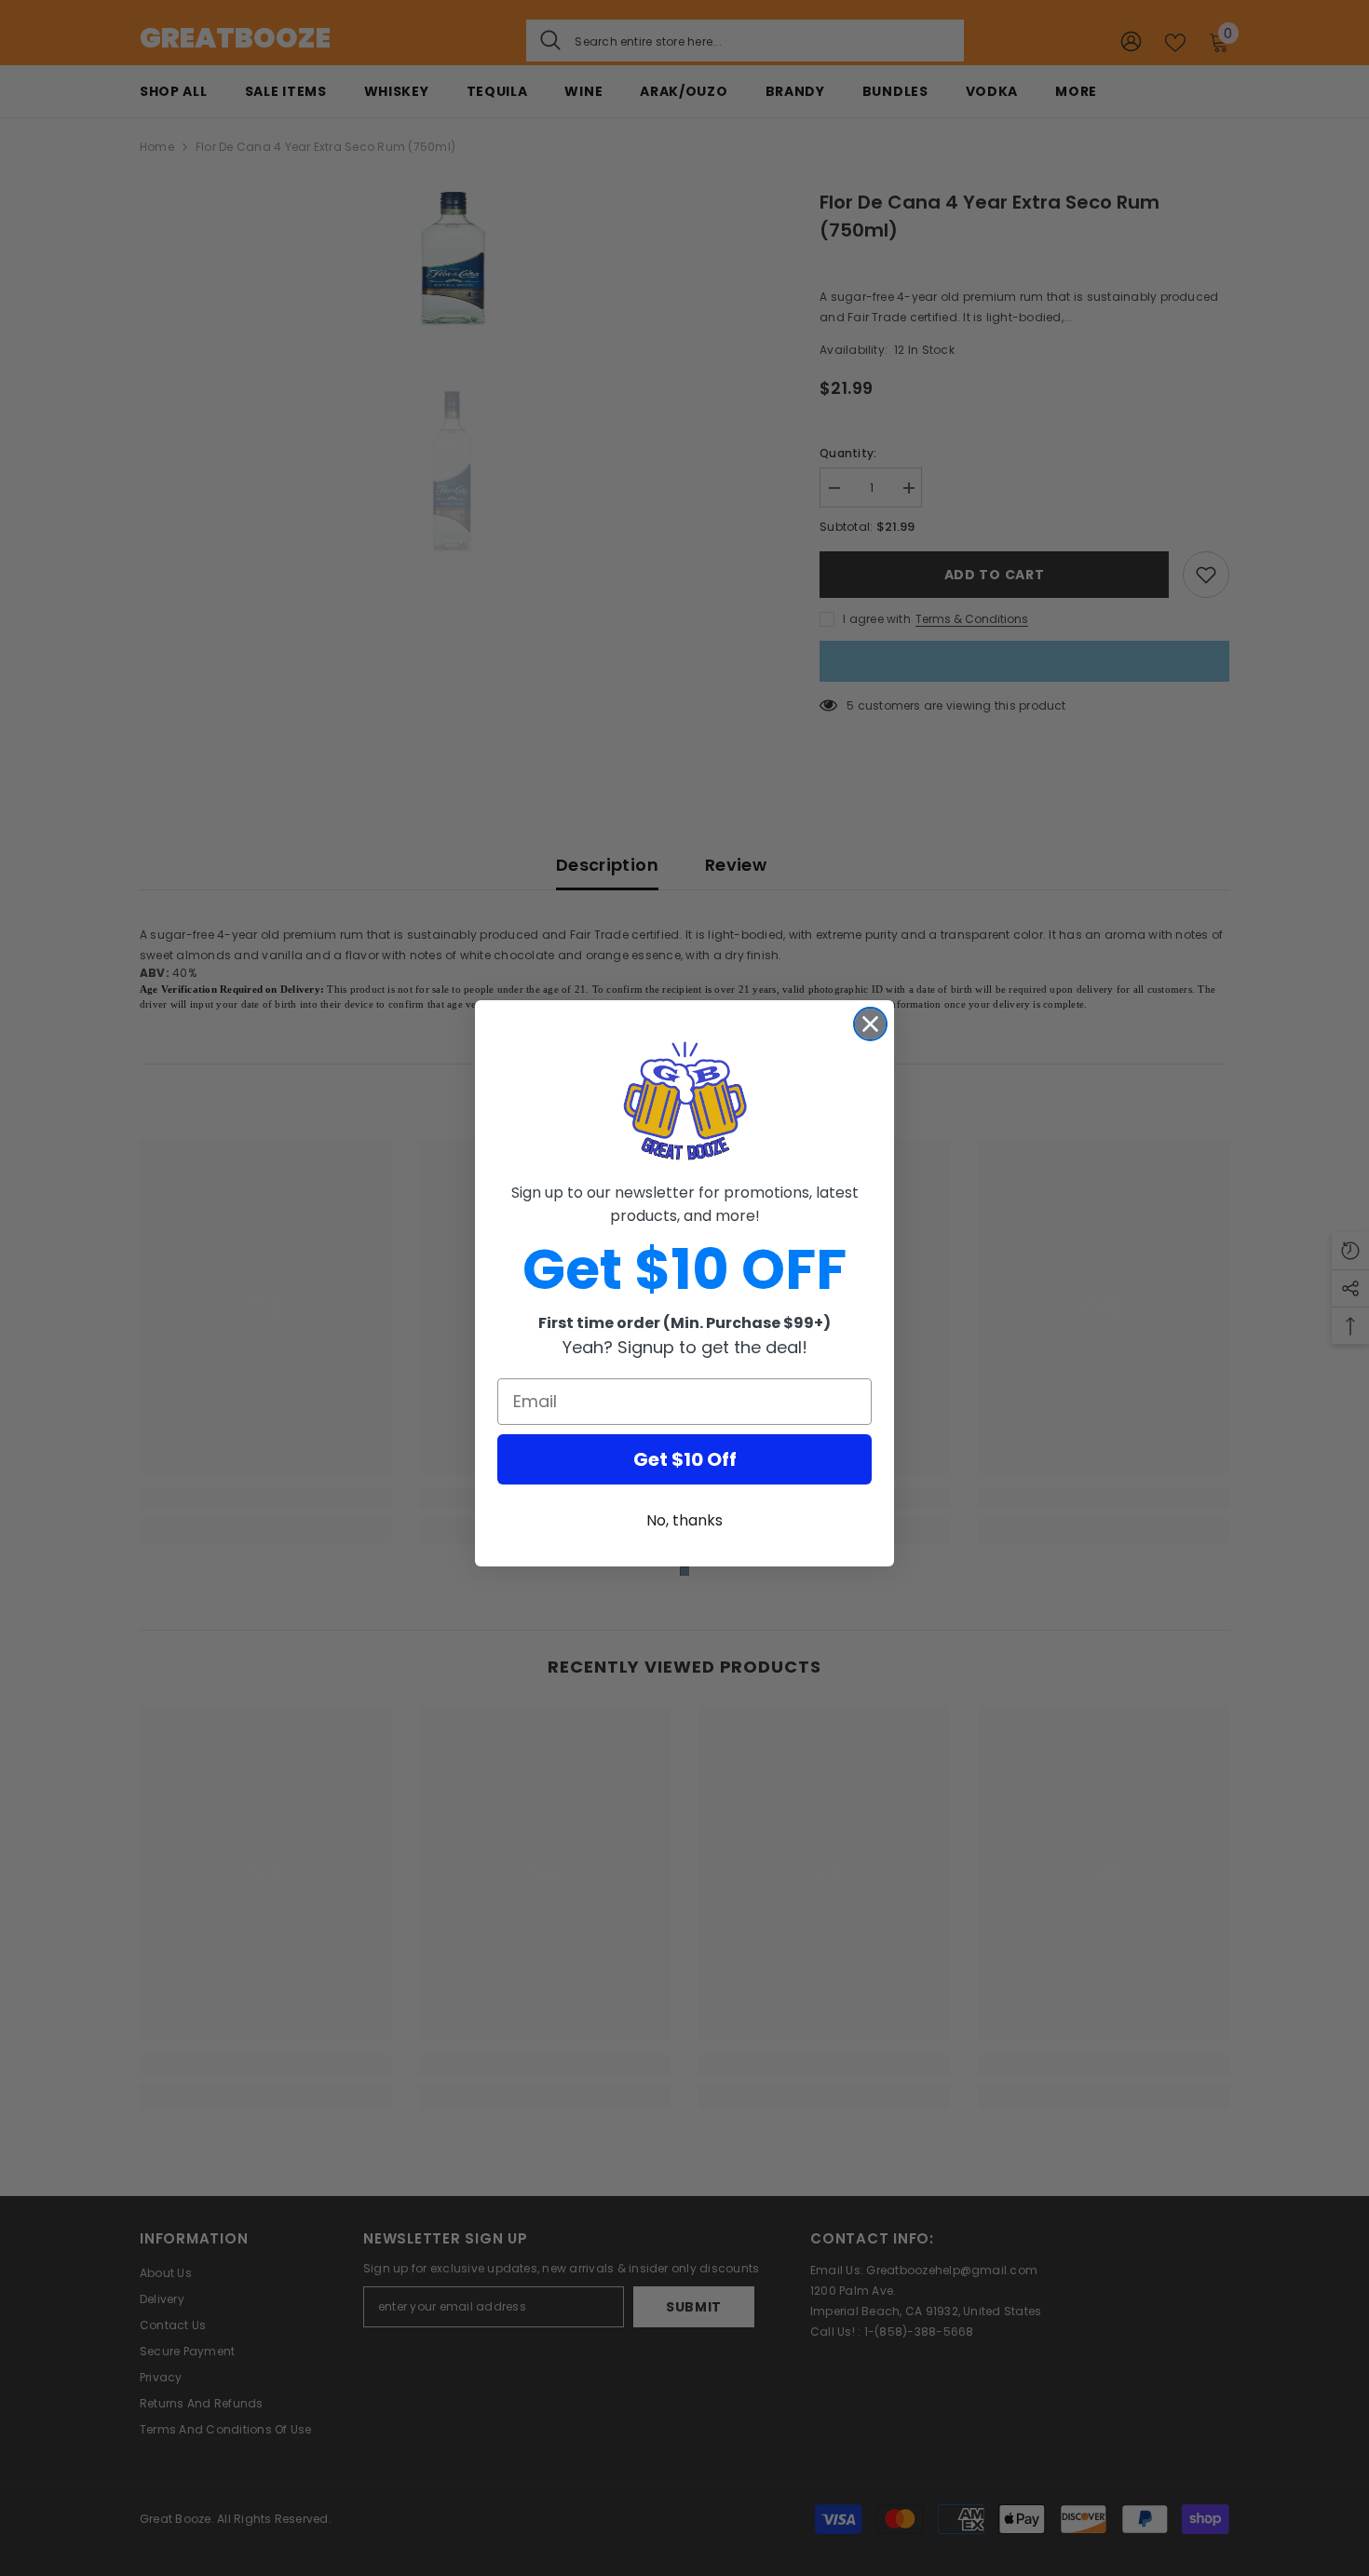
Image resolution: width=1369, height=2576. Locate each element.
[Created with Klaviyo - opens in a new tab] (684, 1571)
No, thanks (684, 1520)
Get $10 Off (685, 1459)
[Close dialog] (870, 1024)
